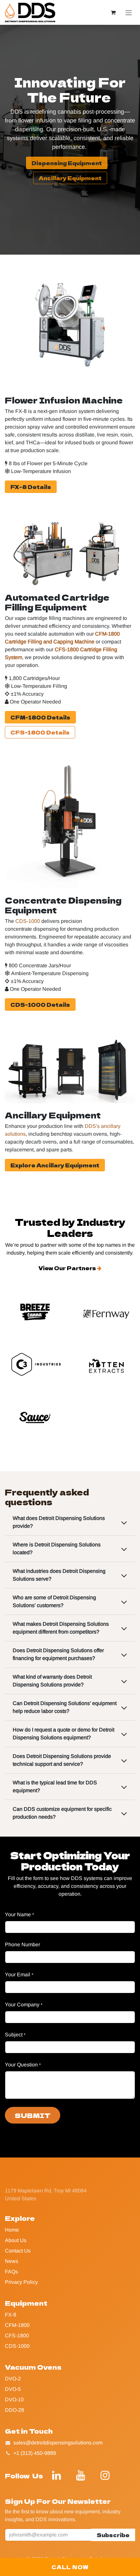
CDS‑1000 (28, 921)
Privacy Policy (21, 2282)
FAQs (11, 2272)
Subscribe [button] (113, 2535)
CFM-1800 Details (40, 717)
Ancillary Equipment (70, 178)
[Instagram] (105, 2475)
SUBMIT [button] (33, 2115)
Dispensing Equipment (67, 163)
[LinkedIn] (57, 2475)
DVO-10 (14, 2400)
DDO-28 (14, 2410)
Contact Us (18, 2251)
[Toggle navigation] (129, 13)
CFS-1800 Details (40, 732)
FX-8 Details (31, 487)
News (12, 2261)
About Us (16, 2240)
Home (12, 2230)
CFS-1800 (17, 2336)
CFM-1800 (17, 2325)
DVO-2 (13, 2379)
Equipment (26, 2303)
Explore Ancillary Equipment (55, 1165)
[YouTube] (81, 2475)
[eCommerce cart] (113, 12)
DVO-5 (13, 2389)
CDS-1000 (17, 2346)
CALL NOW (70, 2567)
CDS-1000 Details (40, 1004)
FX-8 (11, 2315)
